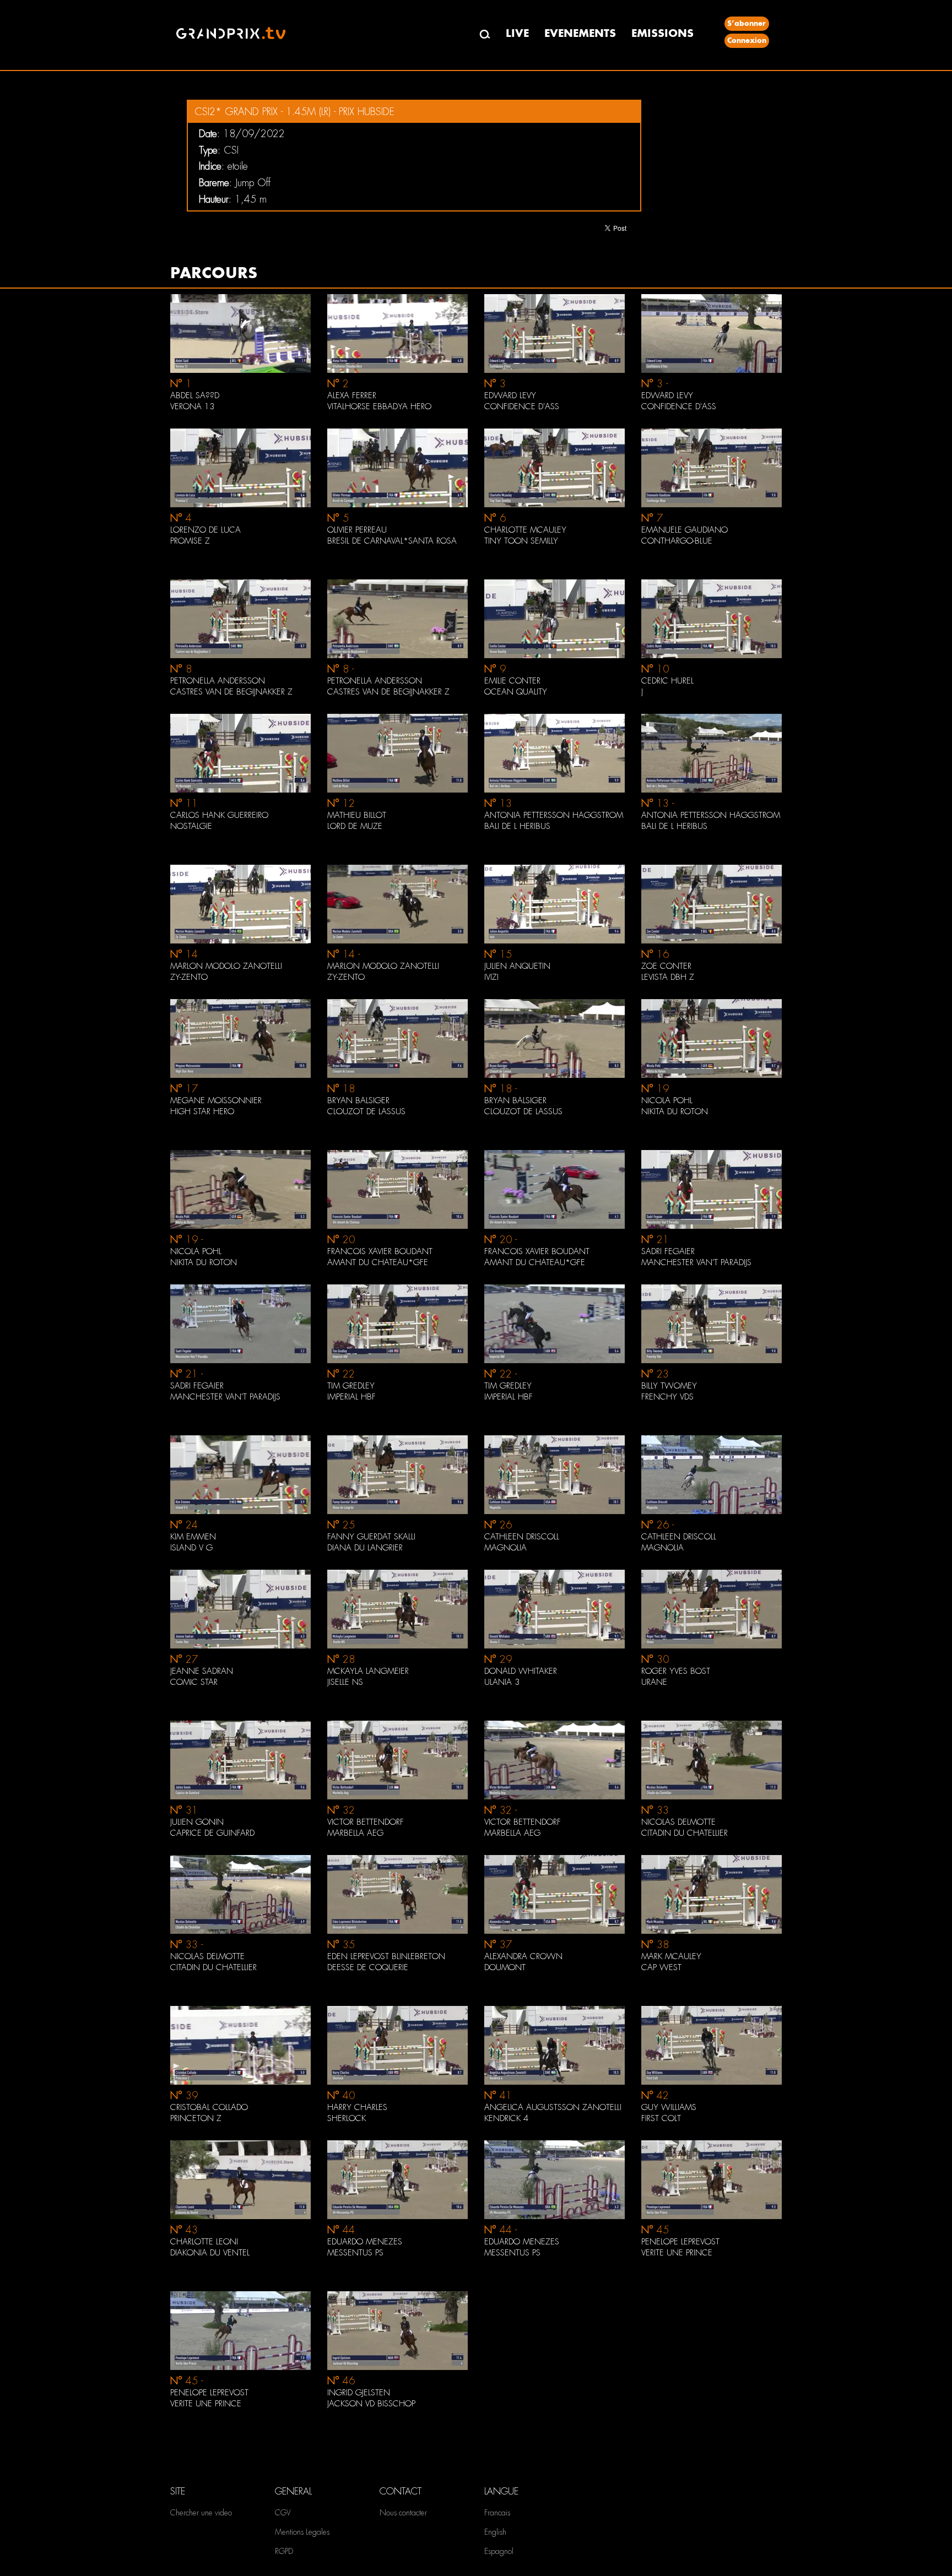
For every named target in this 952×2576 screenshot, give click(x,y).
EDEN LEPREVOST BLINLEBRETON (386, 1956)
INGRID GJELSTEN (359, 2393)
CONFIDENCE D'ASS (522, 406)
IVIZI (491, 977)
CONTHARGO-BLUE (677, 541)
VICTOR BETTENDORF (366, 1822)
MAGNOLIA (505, 1548)
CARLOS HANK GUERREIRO (219, 815)
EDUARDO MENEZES (365, 2242)
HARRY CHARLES (357, 2107)
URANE (654, 1682)
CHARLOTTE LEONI (204, 2242)
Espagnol (499, 2551)
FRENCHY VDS (667, 1397)
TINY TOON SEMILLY (521, 541)
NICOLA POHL (667, 1100)
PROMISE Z (190, 541)
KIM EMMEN (193, 1537)
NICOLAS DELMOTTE (678, 1822)
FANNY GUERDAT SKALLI (371, 1537)
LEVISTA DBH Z (668, 977)
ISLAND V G (191, 1548)
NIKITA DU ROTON (675, 1111)
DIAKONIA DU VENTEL (210, 2253)
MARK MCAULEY (671, 1956)
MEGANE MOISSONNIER (216, 1100)
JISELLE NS (345, 1682)
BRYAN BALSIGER (358, 1100)
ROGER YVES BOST (676, 1671)
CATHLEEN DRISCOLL (522, 1537)
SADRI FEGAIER (668, 1251)
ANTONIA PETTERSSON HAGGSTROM (554, 815)
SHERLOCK (347, 2118)
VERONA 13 (192, 406)
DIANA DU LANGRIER (365, 1548)
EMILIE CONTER (512, 681)
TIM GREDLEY (351, 1386)
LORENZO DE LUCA (205, 530)
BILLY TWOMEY (669, 1386)
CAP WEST (661, 1967)
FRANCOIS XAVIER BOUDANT (380, 1251)
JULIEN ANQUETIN (517, 966)
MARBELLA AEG (355, 1833)
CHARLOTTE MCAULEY (525, 530)
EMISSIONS (662, 33)
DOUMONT (505, 1967)
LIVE (517, 33)
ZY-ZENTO (189, 977)
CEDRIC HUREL (667, 681)
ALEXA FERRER (352, 395)
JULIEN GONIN (197, 1822)
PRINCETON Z (196, 2118)
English (495, 2532)
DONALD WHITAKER (521, 1671)
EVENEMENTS (580, 33)
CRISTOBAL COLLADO (209, 2107)
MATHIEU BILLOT (357, 815)
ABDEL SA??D (195, 395)
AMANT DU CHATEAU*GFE (378, 1262)
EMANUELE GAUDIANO (685, 530)
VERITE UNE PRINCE (677, 2253)
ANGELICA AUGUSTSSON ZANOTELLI (553, 2107)
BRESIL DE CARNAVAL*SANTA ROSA (392, 541)
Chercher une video (201, 2513)
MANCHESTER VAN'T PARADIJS (696, 1262)
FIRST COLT (661, 2118)
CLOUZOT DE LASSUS (366, 1111)
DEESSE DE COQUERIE (368, 1967)
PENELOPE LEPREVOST (680, 2242)
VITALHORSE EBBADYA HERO (379, 406)
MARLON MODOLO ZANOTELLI (226, 966)
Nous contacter (403, 2513)
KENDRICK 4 (506, 2118)
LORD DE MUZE (355, 826)
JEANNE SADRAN (202, 1671)
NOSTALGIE (191, 826)
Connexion (747, 40)
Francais (497, 2513)
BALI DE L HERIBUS (517, 826)
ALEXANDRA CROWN (523, 1956)
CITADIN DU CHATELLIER (685, 1833)
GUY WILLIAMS (669, 2107)
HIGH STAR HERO (202, 1111)
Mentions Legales (302, 2532)
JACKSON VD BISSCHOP (371, 2404)
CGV (283, 2513)
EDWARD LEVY (510, 395)
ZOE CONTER (666, 966)
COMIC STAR (194, 1682)
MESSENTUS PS (355, 2253)
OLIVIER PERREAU (357, 530)
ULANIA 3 (502, 1682)
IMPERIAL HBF (351, 1397)
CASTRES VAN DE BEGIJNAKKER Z (231, 692)
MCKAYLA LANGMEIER (368, 1671)
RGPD (284, 2551)
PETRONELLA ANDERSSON (218, 681)
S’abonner (747, 23)
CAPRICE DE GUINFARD (212, 1833)
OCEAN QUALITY (516, 692)
